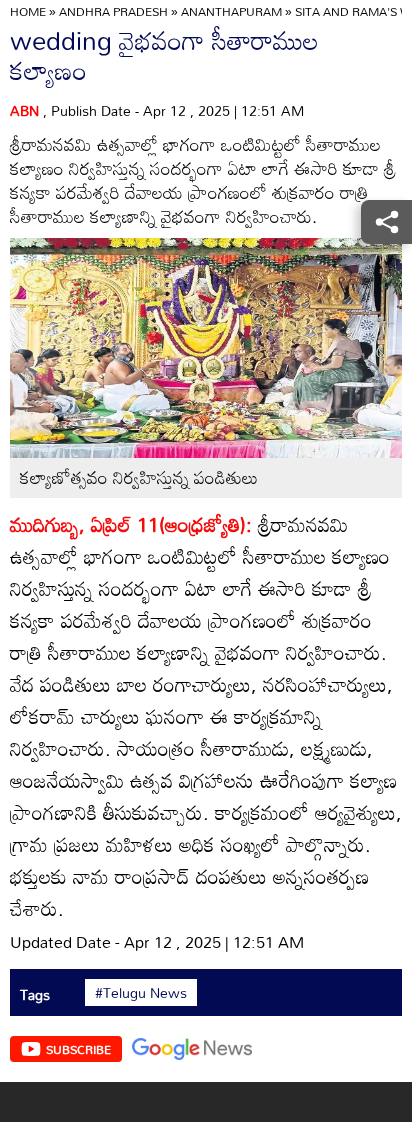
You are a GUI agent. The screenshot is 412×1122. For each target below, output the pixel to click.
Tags (35, 994)
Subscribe (78, 1049)
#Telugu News (141, 993)
